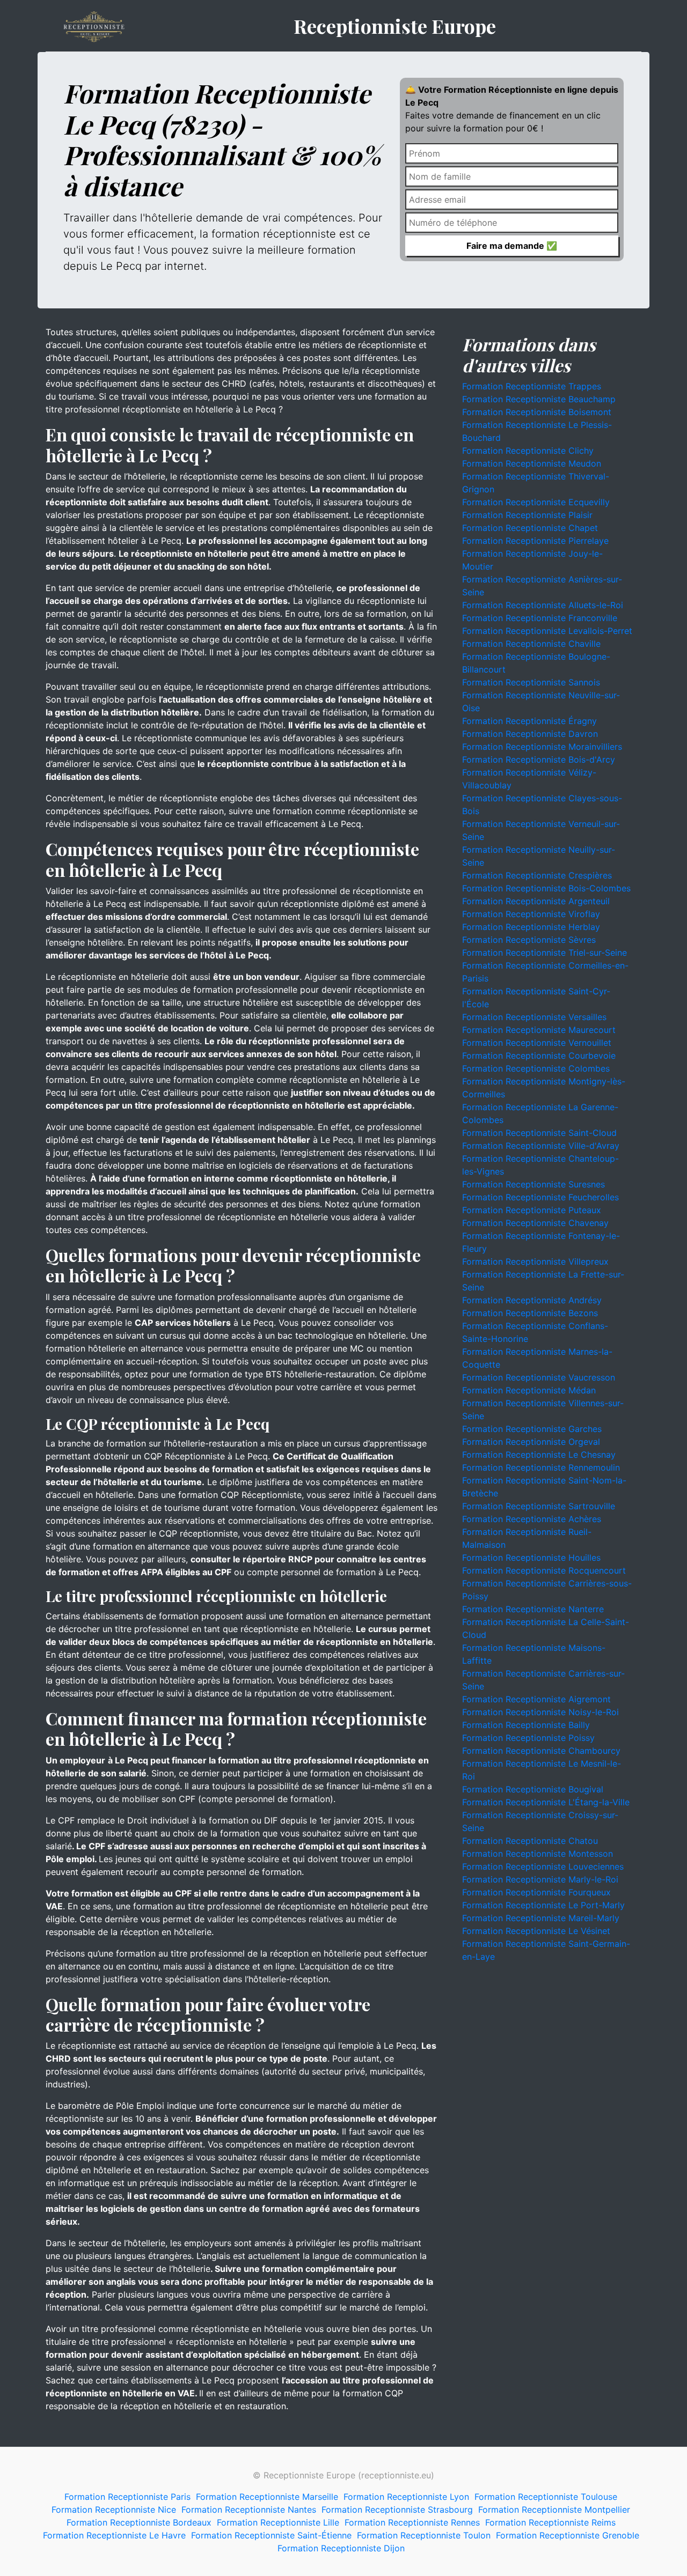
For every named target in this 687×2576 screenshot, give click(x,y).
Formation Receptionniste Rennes (412, 2522)
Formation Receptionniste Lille (278, 2522)
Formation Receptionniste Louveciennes (543, 1866)
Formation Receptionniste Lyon (406, 2497)
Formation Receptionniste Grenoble (568, 2535)
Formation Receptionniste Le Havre (114, 2535)
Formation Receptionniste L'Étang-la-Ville (546, 1802)
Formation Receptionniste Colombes (536, 1068)
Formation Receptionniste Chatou (530, 1841)
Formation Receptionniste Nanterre (533, 1609)
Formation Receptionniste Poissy (528, 1738)
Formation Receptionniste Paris (127, 2497)
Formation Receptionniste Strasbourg (397, 2509)
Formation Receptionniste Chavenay (535, 1223)
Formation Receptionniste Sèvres (529, 940)
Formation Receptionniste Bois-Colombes (546, 888)
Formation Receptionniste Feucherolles (540, 1197)
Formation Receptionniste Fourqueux (536, 1892)
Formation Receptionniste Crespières (537, 875)
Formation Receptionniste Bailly (526, 1725)
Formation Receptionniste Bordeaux (139, 2522)
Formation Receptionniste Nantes (249, 2509)
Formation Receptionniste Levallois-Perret (547, 631)
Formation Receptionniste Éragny (529, 721)
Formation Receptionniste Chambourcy (541, 1751)
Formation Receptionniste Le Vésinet (536, 1931)
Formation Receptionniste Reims (550, 2522)
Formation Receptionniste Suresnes (533, 1184)
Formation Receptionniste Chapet (530, 528)
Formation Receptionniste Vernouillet (537, 1043)
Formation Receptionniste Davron (530, 734)
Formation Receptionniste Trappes (532, 386)
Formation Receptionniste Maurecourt (539, 1030)
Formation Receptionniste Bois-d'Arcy (539, 759)
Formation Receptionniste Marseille (267, 2497)
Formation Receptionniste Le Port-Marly (543, 1905)
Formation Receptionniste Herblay (531, 927)
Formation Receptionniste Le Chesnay (539, 1455)
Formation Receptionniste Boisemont (537, 412)
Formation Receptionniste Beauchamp (539, 399)
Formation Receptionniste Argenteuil (536, 901)
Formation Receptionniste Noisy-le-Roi (540, 1712)
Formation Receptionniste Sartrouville (539, 1506)
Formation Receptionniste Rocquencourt (544, 1570)
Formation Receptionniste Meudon (532, 463)
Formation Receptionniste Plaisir (527, 515)
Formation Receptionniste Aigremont (536, 1699)
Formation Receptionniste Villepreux (535, 1261)
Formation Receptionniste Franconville (540, 618)
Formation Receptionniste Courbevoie (539, 1056)
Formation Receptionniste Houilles (531, 1558)
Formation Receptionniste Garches (532, 1429)
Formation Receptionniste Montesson (538, 1854)
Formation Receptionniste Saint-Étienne (271, 2535)
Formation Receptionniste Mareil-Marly (541, 1918)
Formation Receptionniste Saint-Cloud (539, 1133)
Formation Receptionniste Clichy (528, 451)
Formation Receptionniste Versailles (534, 1017)
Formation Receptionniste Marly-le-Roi (540, 1879)
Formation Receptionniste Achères (532, 1519)
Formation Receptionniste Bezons (530, 1313)
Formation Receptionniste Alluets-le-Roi (543, 605)
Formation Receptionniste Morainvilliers (542, 747)
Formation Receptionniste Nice (114, 2509)
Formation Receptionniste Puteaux (532, 1210)
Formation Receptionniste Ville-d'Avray (541, 1146)
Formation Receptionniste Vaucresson (539, 1377)
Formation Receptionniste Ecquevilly (536, 502)
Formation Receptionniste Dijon (341, 2548)
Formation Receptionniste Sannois (531, 682)
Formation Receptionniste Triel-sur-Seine (545, 953)
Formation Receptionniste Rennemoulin (541, 1467)
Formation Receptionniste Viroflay (531, 914)
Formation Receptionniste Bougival (533, 1789)
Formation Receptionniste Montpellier (554, 2509)
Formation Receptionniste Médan (529, 1390)
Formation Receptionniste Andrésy (532, 1300)
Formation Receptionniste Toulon (424, 2535)
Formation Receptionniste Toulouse (546, 2497)
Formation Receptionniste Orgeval (531, 1442)
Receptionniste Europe (395, 26)
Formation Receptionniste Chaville (531, 644)
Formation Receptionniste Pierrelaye (535, 541)
